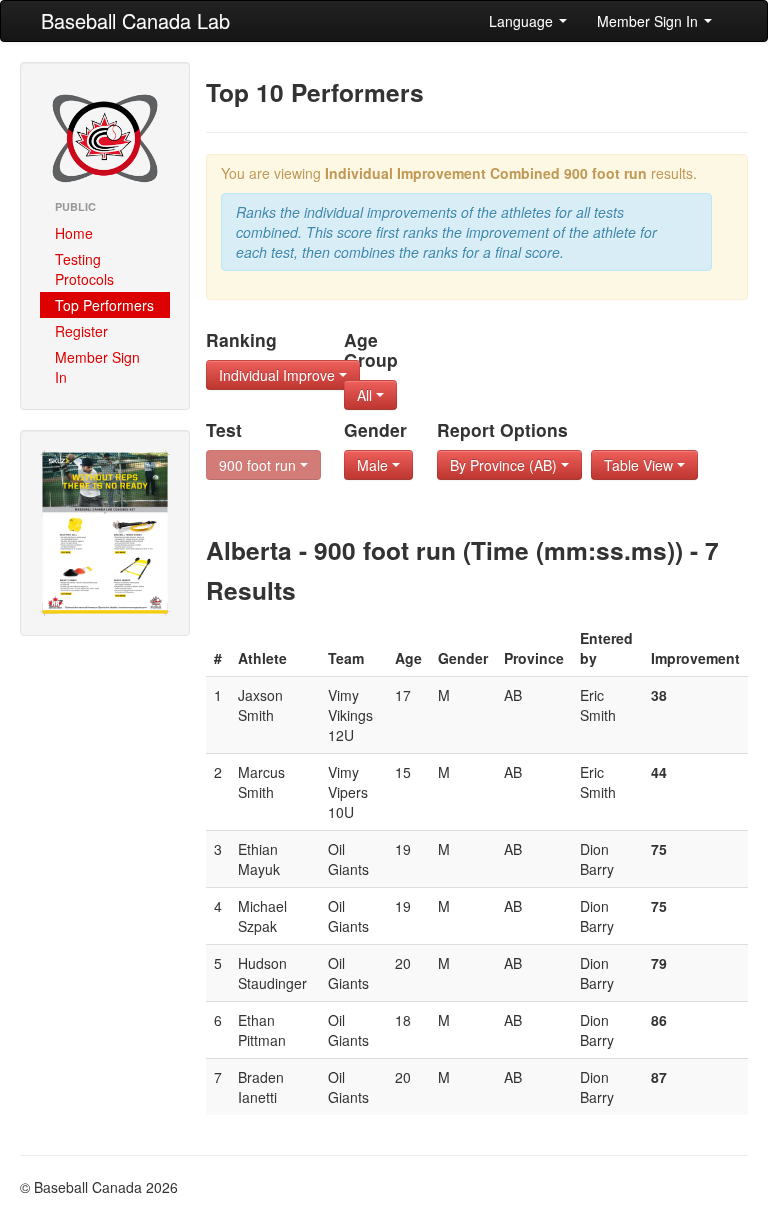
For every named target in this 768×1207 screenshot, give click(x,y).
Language (523, 21)
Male (374, 465)
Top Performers (104, 305)
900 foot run (259, 465)
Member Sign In (649, 21)
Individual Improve (279, 375)
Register (81, 331)
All (366, 395)
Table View (640, 465)
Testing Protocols (84, 269)
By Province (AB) (505, 465)
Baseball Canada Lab (135, 20)
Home (74, 233)
